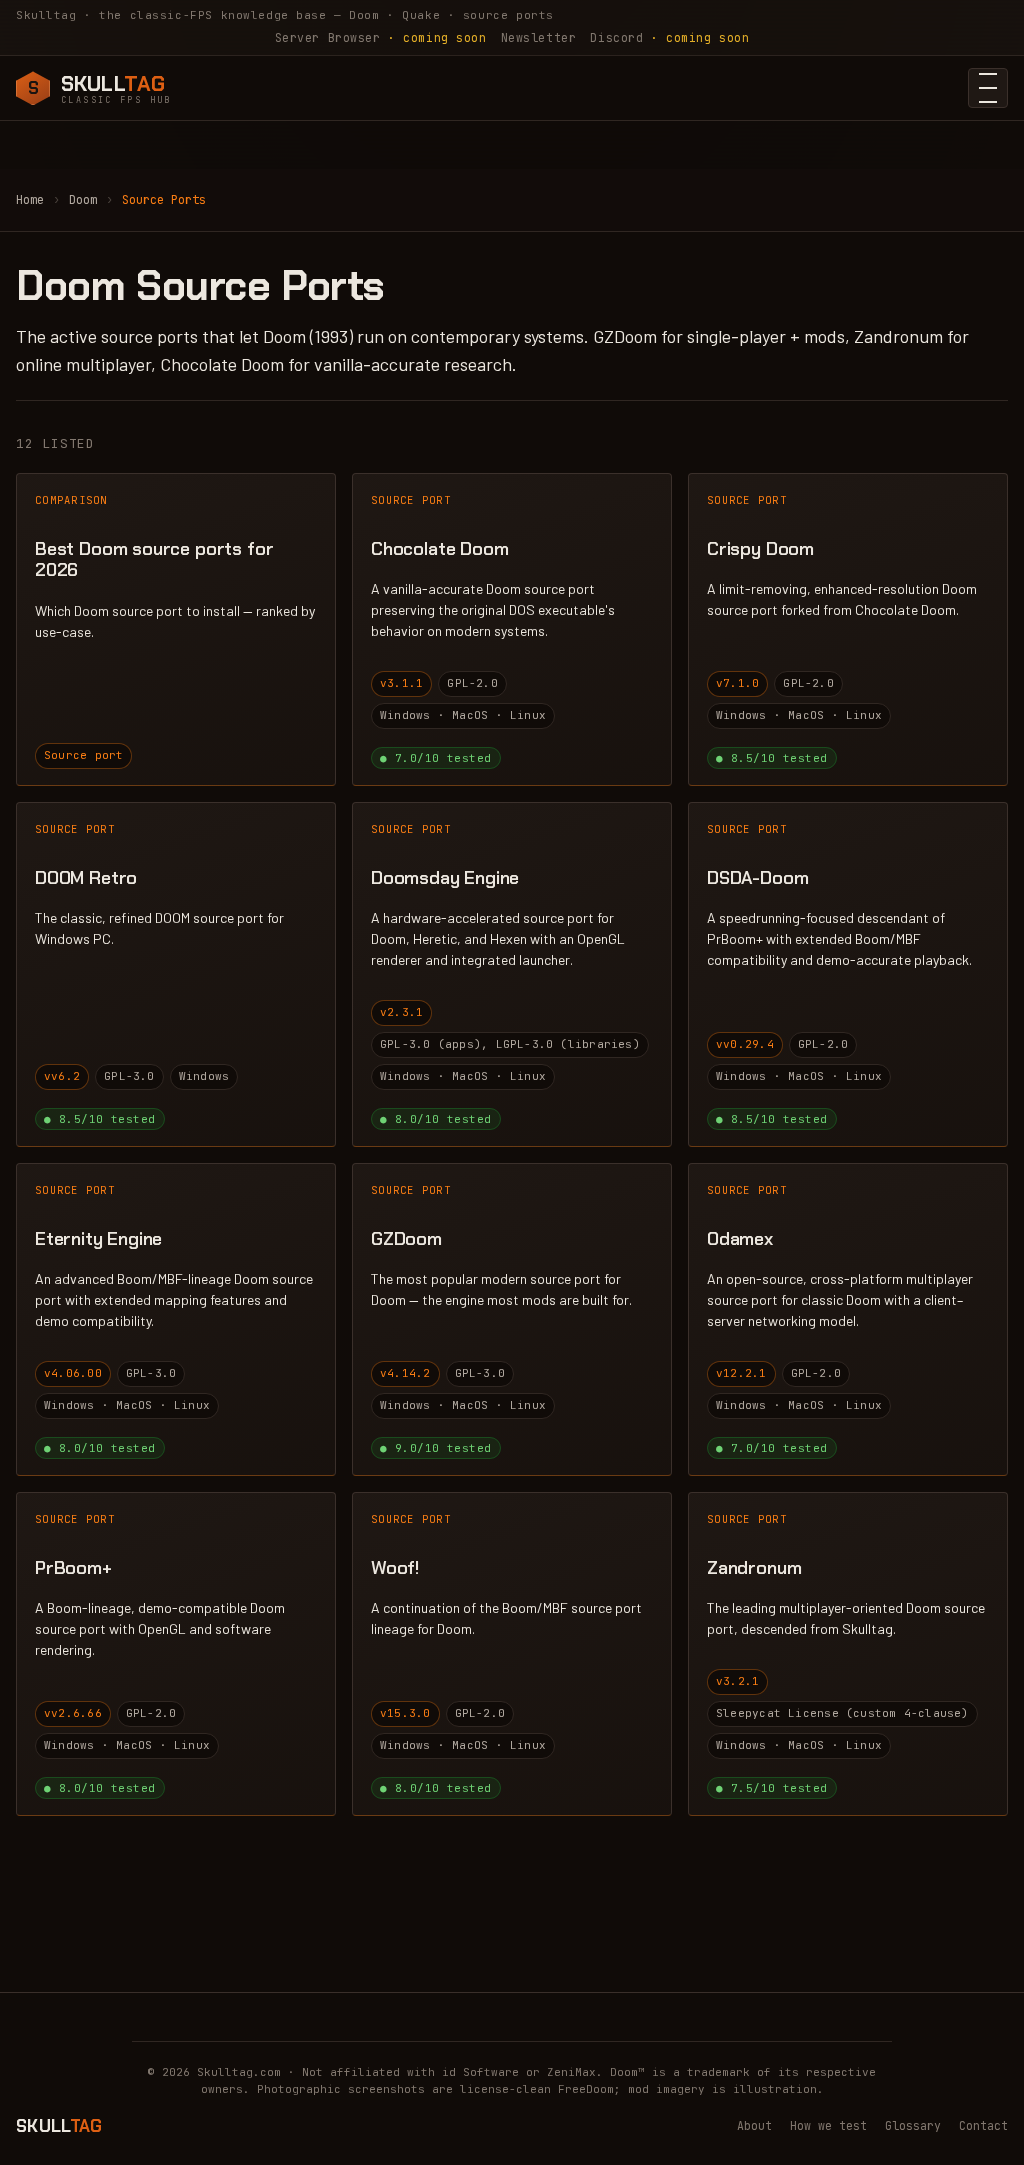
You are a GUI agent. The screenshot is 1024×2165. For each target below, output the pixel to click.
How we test (828, 2125)
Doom (83, 200)
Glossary (913, 2125)
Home (30, 200)
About (754, 2125)
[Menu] (988, 88)
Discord (669, 37)
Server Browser (381, 37)
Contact (983, 2125)
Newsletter (539, 37)
